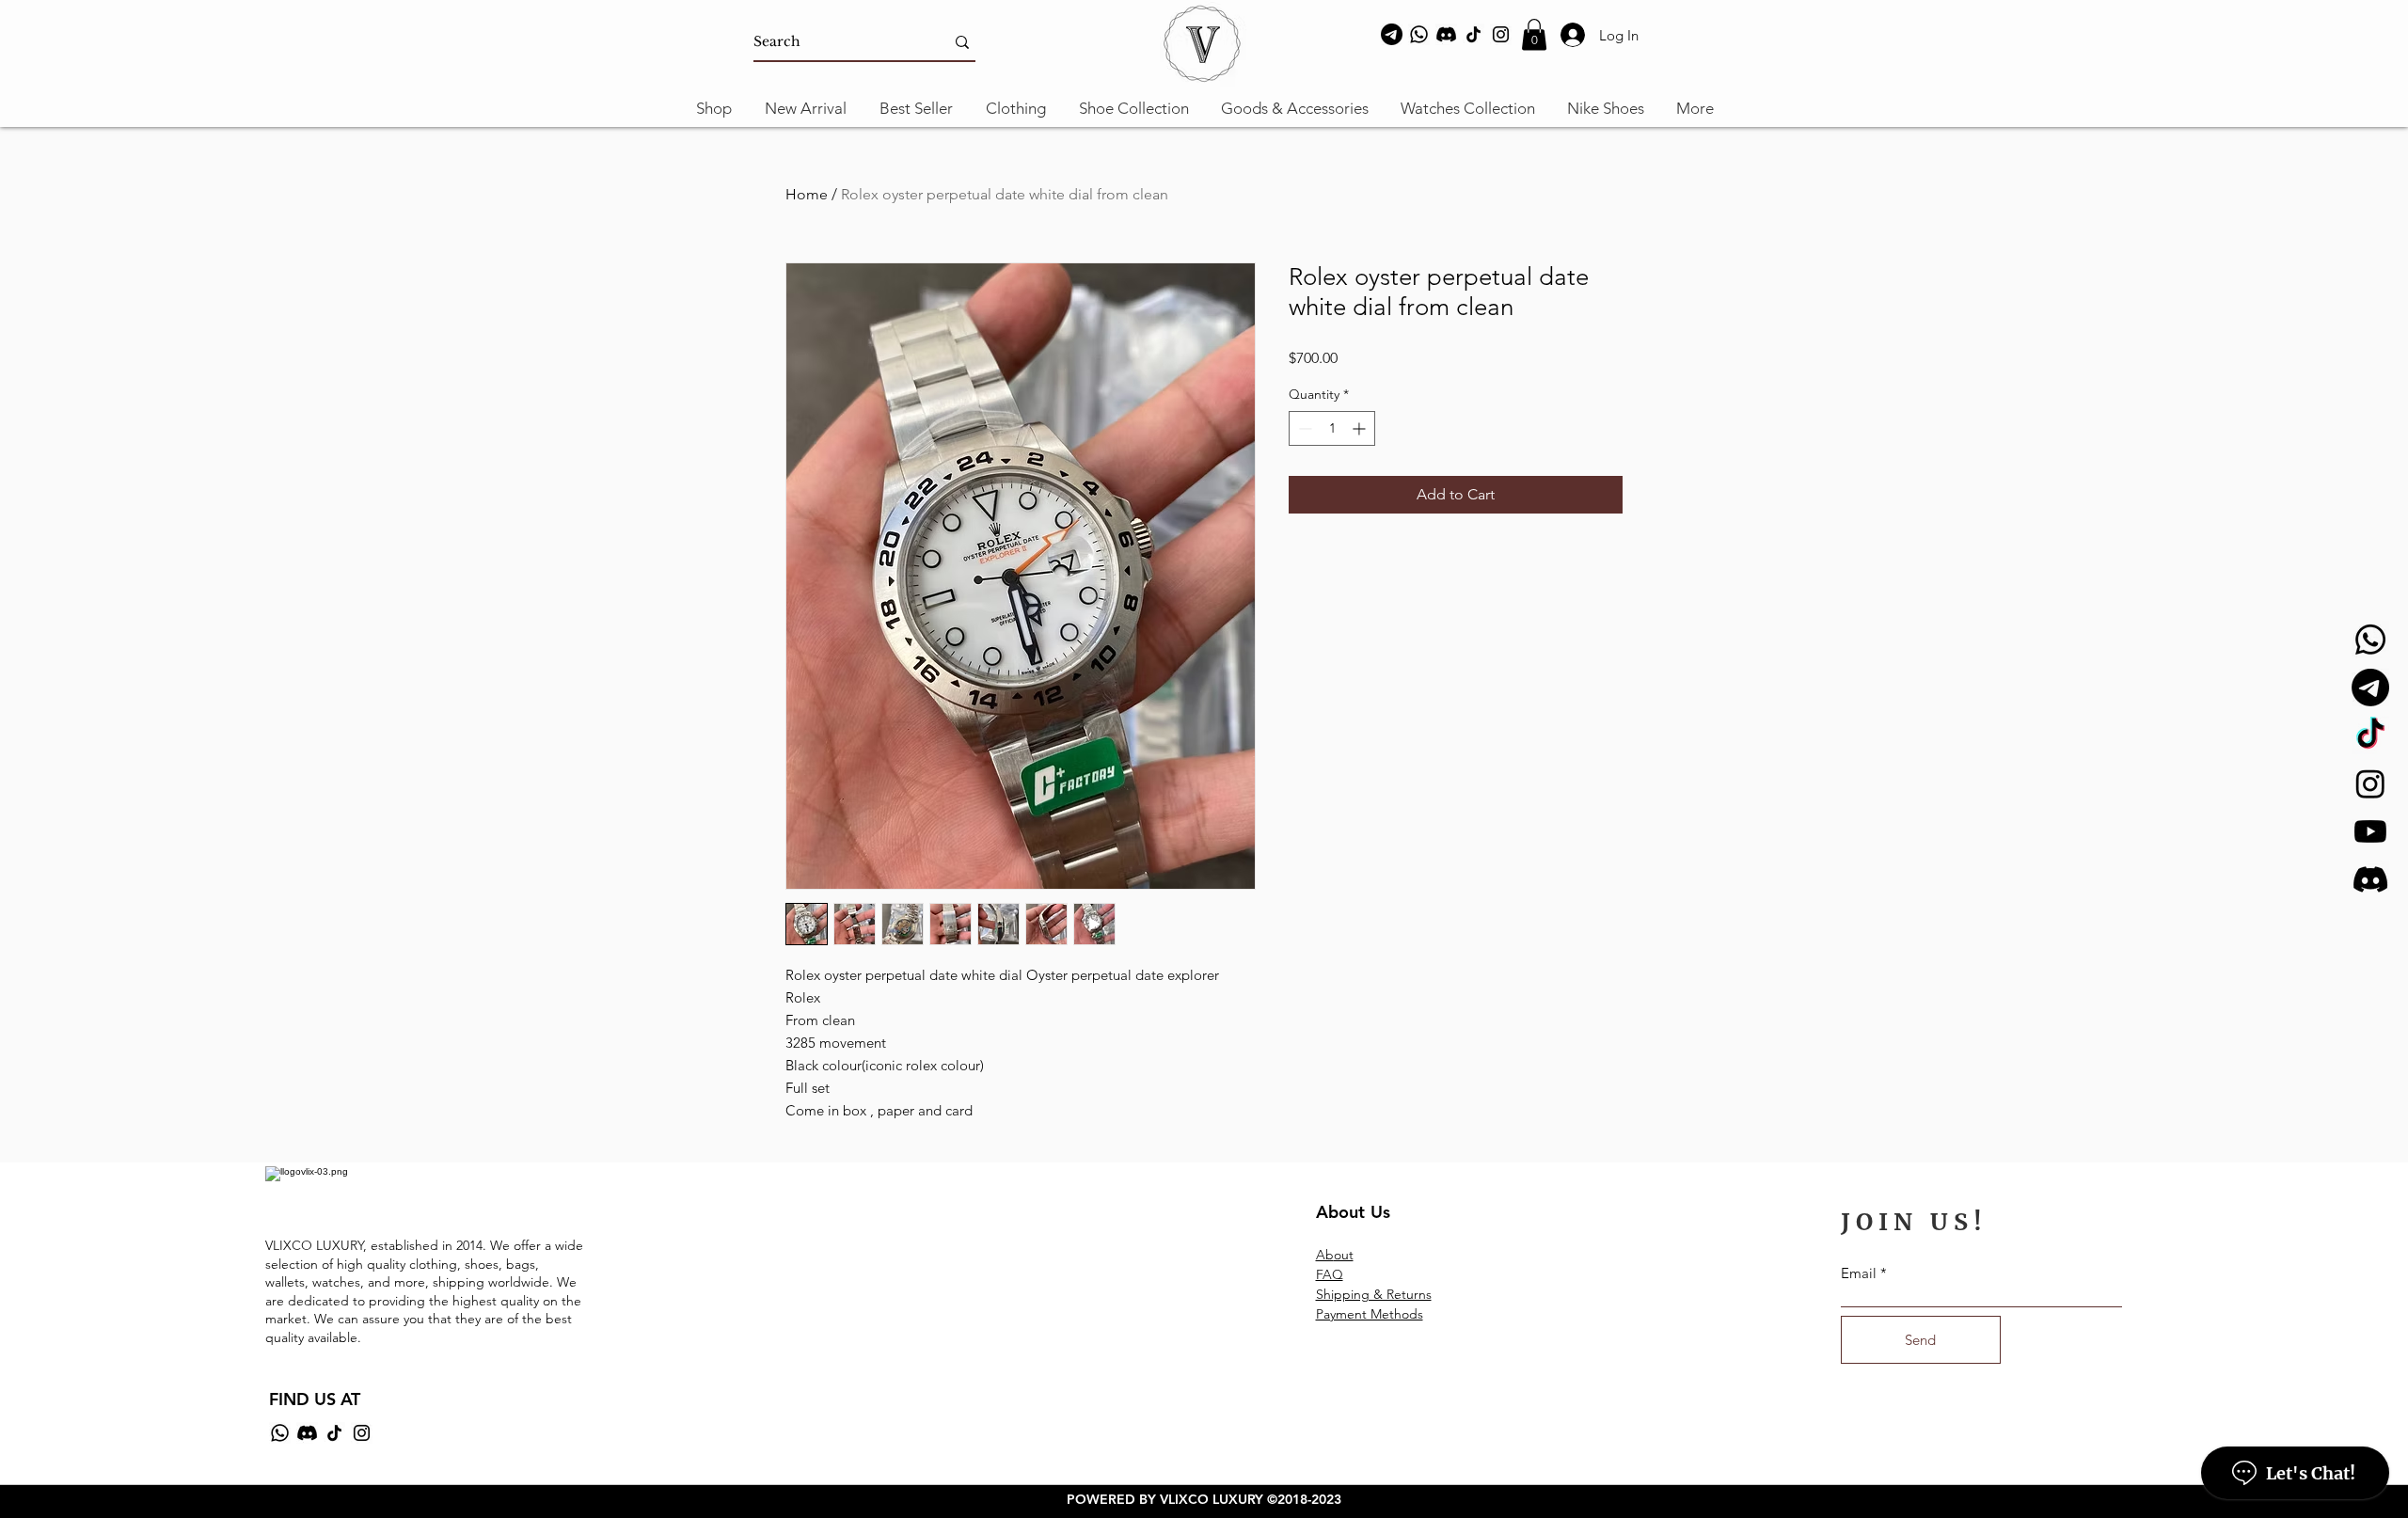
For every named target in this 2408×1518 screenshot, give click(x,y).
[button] (1534, 34)
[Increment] (1361, 428)
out (1344, 1255)
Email (1859, 1273)
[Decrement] (1303, 428)
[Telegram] (1392, 34)
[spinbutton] (1332, 428)
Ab (1325, 1255)
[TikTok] (1473, 34)
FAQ (1330, 1274)
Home (807, 194)
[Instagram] (1501, 34)
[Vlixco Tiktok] (2370, 735)
